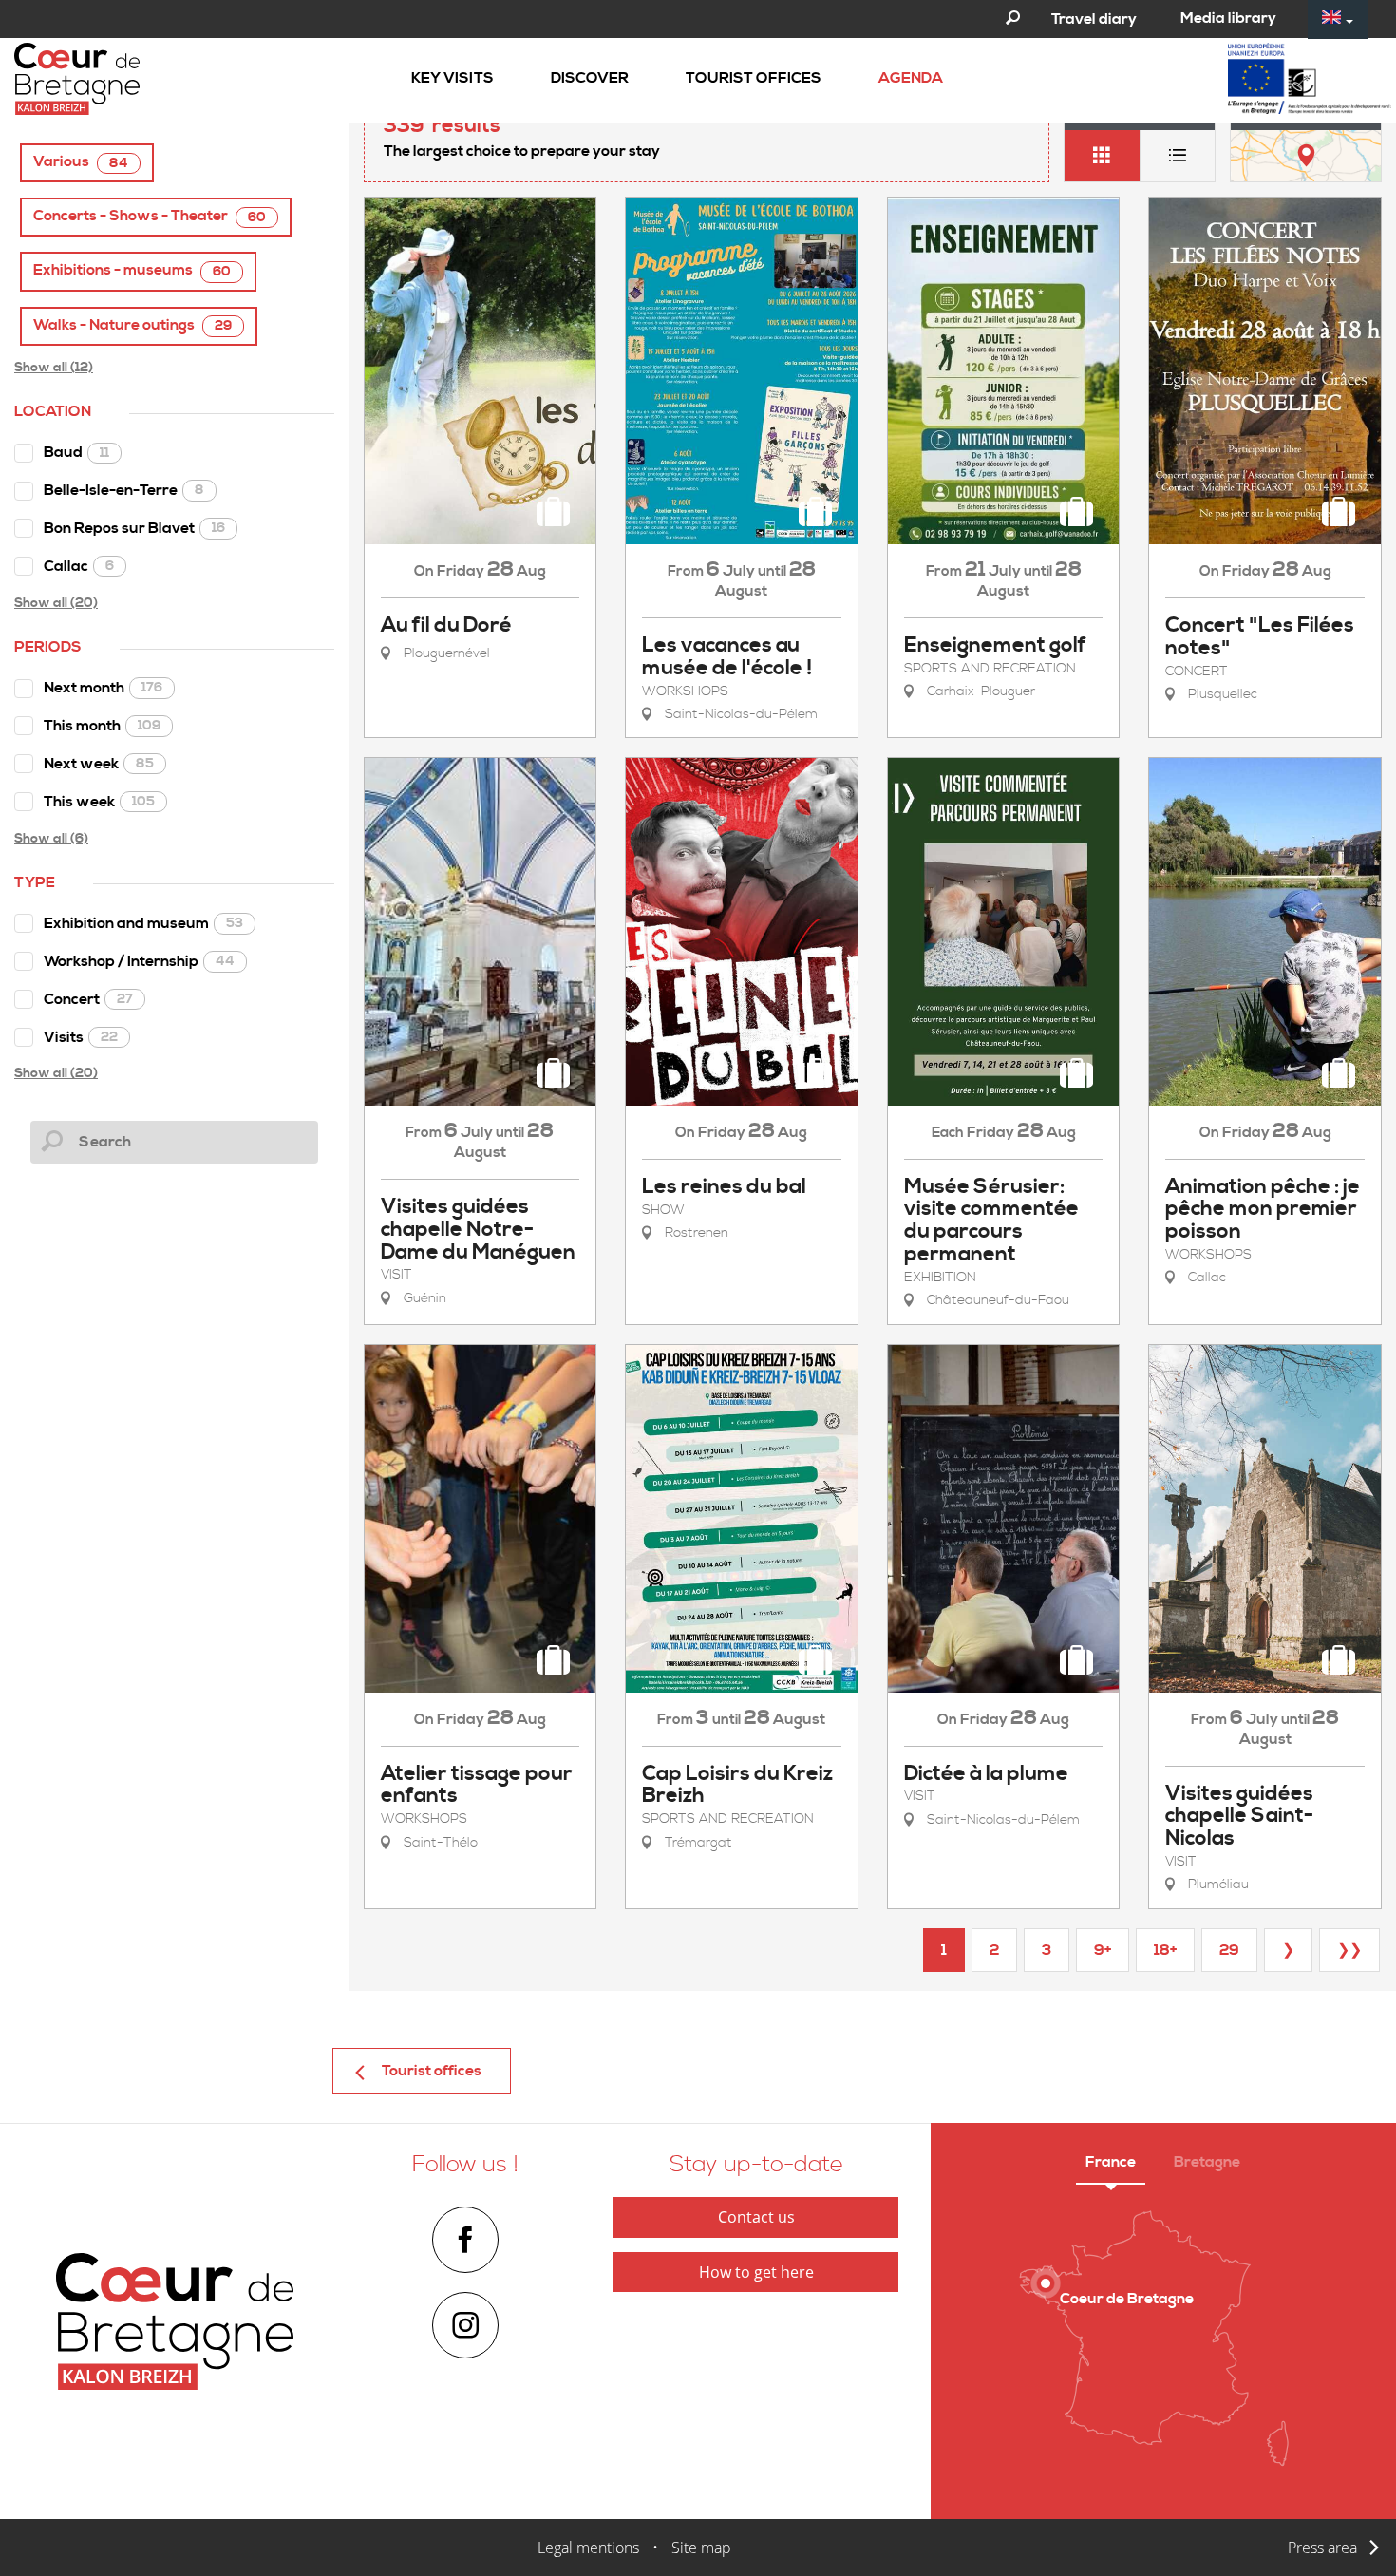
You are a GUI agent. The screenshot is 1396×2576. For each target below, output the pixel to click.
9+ (1103, 1950)
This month (102, 726)
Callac (79, 566)
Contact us (756, 2217)
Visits (81, 1037)
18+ (1165, 1950)
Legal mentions (588, 2548)
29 (1229, 1950)
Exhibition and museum (143, 923)
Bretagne (1207, 2162)
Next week (99, 764)
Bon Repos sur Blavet (134, 528)
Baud (76, 452)
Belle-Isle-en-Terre (124, 490)
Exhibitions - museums (132, 270)
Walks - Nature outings (132, 325)
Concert (88, 999)
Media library (1228, 18)
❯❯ (1349, 1950)
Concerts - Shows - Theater (150, 216)
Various (81, 162)
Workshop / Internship (139, 961)
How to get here (756, 2272)
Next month (103, 688)
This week (99, 802)
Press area (1322, 2548)
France (1111, 2162)
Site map (701, 2548)
